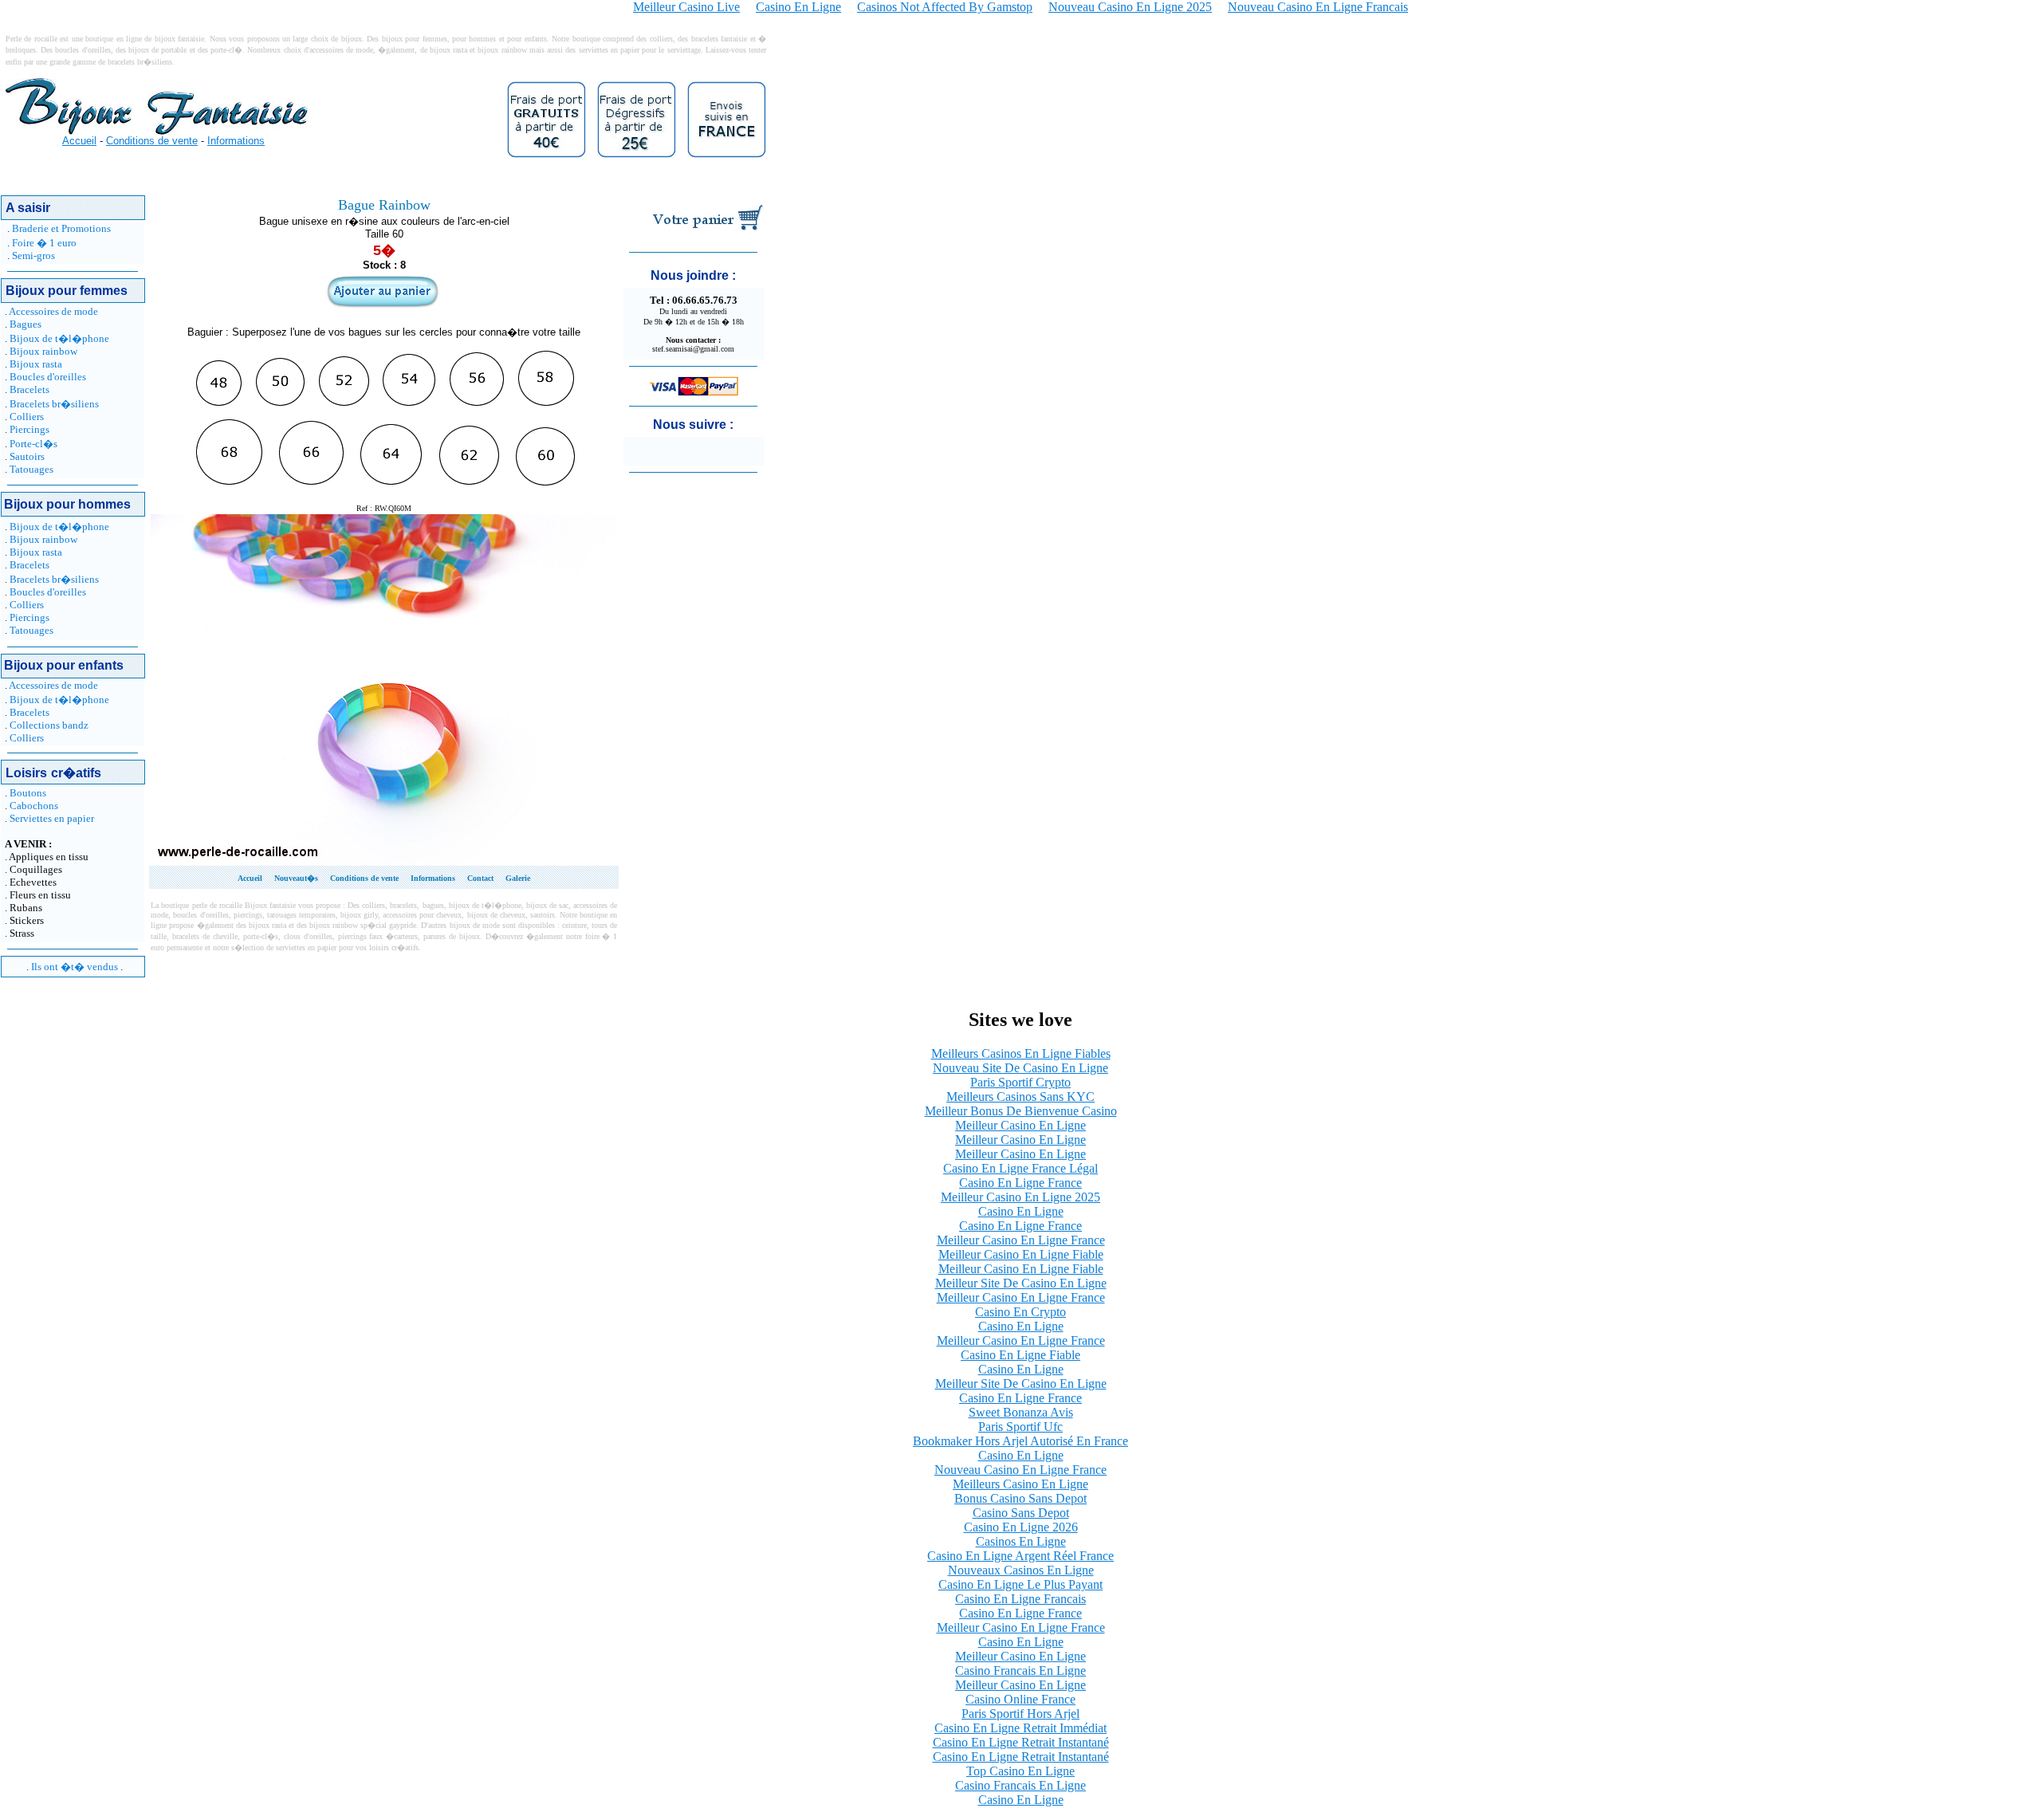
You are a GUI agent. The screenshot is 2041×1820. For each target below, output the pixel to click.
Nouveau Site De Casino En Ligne (1020, 1068)
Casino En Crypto (1020, 1312)
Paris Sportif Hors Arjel (1020, 1714)
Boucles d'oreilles (48, 377)
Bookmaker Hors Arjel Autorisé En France (1020, 1441)
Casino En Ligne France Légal (1020, 1168)
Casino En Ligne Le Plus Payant (1020, 1584)
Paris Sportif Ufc (1020, 1427)
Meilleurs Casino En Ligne (1020, 1484)
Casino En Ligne (1021, 1211)
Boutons (28, 793)
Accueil (79, 141)
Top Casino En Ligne (1020, 1771)
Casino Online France (1020, 1699)
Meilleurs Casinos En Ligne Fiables (1021, 1053)
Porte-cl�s (33, 444)
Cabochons (34, 806)
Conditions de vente (152, 141)
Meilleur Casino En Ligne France (1021, 1240)
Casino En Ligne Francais (1020, 1599)
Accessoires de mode (53, 311)
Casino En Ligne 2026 (1021, 1527)
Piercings (29, 429)
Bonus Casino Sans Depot (1020, 1498)
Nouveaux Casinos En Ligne (1021, 1570)
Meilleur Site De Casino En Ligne (1021, 1283)
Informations (236, 141)
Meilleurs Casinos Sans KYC (1020, 1097)
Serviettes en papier (52, 818)
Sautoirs (27, 456)
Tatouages (31, 469)
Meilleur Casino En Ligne (1020, 1125)
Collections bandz (49, 725)
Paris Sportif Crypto (1020, 1082)
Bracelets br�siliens (54, 404)
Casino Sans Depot (1021, 1513)
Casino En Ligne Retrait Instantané (1021, 1742)
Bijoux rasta (36, 364)
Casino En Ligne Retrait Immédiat (1020, 1728)
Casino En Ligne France (1020, 1183)
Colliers (27, 417)
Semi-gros (33, 256)
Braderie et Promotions (61, 228)
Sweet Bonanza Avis (1021, 1412)
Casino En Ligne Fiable (1020, 1355)
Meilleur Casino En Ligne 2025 (1020, 1197)
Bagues (26, 324)
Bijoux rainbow (43, 351)
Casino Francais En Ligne (1020, 1671)
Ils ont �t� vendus (75, 967)
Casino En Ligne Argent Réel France (1020, 1556)
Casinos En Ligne (1021, 1541)
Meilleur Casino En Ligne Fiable (1021, 1254)
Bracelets (29, 389)
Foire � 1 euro (44, 243)
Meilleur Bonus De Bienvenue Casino (1021, 1111)
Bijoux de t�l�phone (59, 338)
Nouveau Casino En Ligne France (1020, 1470)
